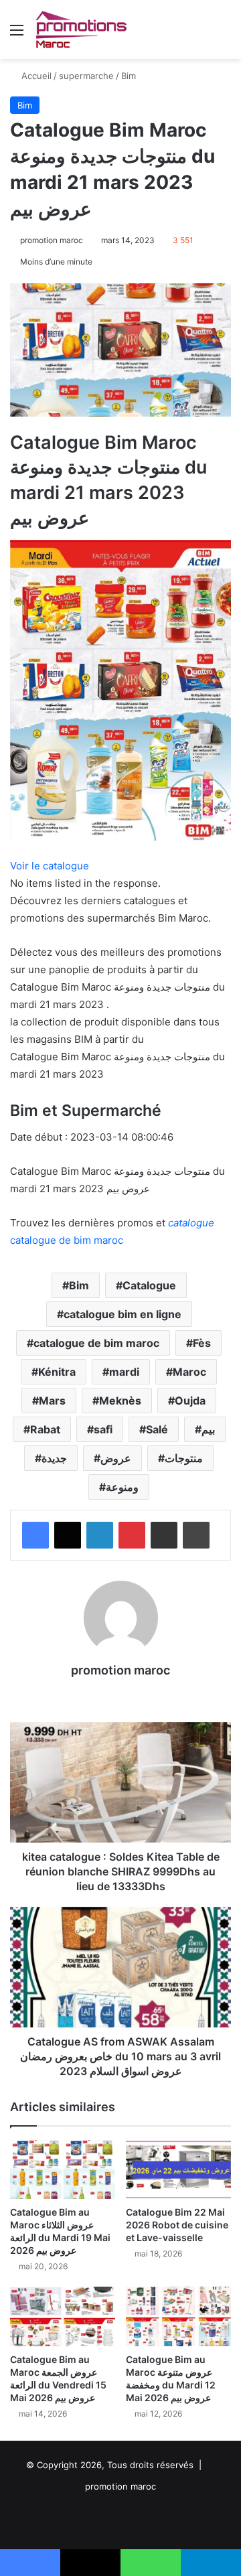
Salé (157, 1429)
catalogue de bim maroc (96, 1343)
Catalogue (149, 1285)
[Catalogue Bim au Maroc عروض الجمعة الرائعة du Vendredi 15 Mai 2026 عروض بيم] (63, 2316)
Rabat (45, 1429)
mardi (124, 1372)
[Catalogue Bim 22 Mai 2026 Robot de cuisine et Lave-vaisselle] (178, 2170)
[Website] (120, 1694)
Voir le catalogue (50, 866)
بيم (208, 1429)
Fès (202, 1343)
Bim (129, 76)
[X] (68, 1535)
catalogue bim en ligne (123, 1314)
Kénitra (57, 1372)
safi (103, 1429)
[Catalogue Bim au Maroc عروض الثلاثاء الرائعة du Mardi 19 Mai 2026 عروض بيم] (63, 2170)
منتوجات (184, 1458)
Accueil (35, 76)
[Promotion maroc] (81, 29)
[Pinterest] (132, 1535)
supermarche (86, 76)
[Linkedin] (100, 1535)
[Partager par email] (164, 1535)
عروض (116, 1458)
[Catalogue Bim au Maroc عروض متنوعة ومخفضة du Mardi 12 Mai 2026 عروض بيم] (178, 2316)
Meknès (120, 1401)
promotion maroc (52, 240)
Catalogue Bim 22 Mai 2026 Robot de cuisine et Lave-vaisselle (177, 2225)
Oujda (190, 1401)
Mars (52, 1401)
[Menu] (17, 34)
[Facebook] (35, 1535)
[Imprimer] (196, 1535)
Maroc (189, 1372)
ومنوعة (122, 1487)
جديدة (54, 1458)
